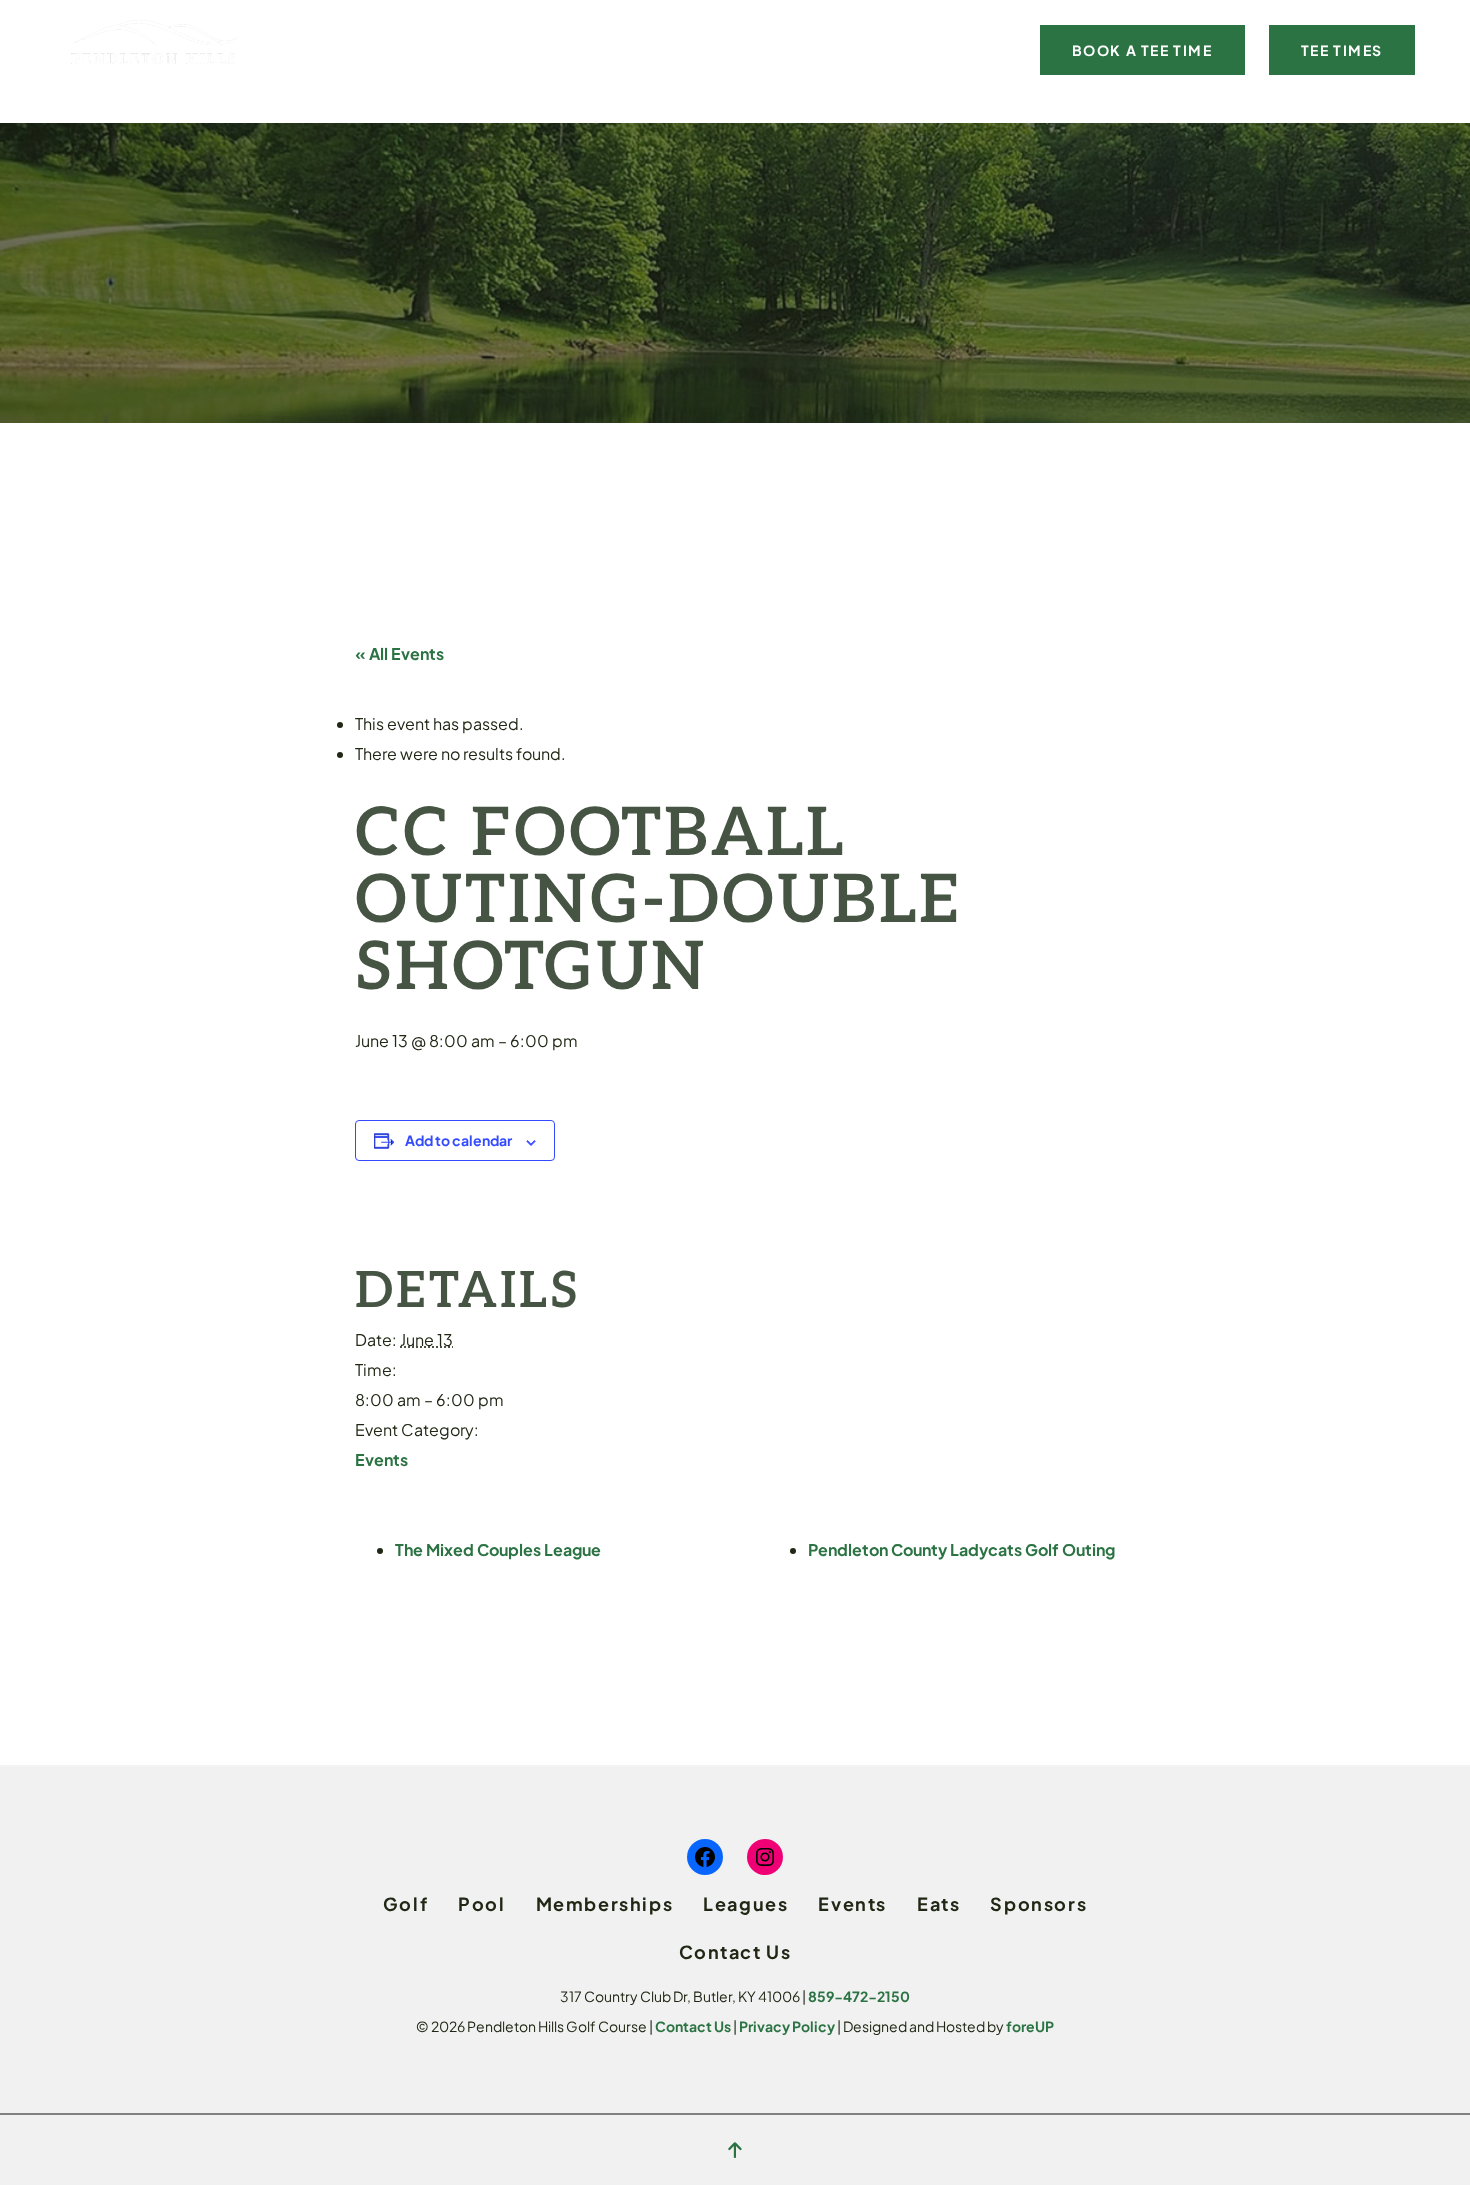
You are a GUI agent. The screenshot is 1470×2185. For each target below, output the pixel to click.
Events (381, 1459)
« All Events (399, 653)
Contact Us (693, 2026)
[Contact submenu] (1015, 49)
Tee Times (1342, 50)
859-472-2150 (859, 1996)
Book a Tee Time (1142, 50)
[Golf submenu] (398, 49)
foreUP (1030, 2026)
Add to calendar (458, 1140)
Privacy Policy (787, 2026)
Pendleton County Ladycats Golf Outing (961, 1549)
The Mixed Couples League (498, 1549)
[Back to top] (735, 2149)
